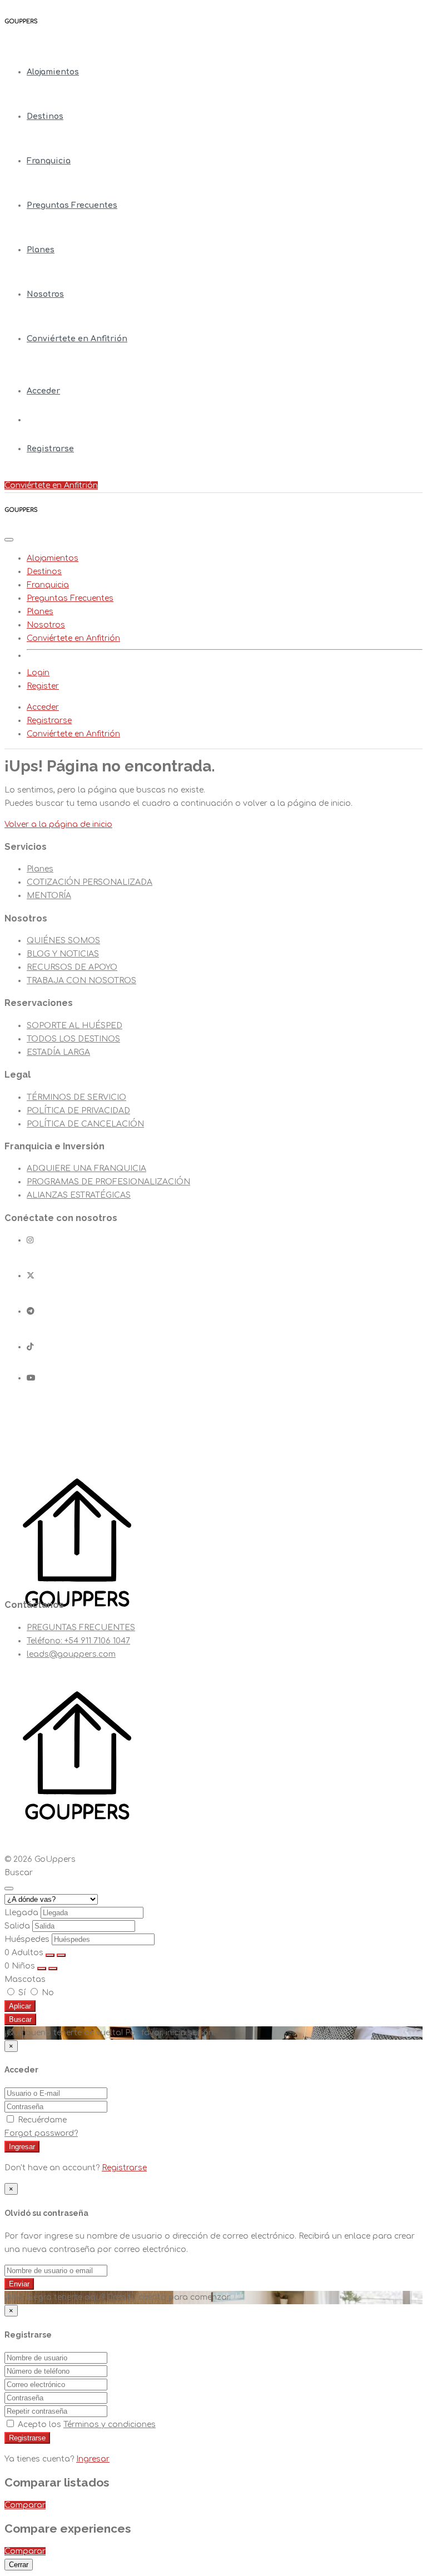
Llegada (21, 1913)
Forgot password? (41, 2133)
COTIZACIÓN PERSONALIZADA (90, 882)
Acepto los (86, 2425)
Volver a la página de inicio (58, 824)
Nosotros (45, 294)
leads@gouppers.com (71, 1654)
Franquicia (49, 161)
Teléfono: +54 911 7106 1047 (78, 1641)
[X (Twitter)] (31, 1276)
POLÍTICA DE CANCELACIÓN (85, 1124)
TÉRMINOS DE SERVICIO (76, 1097)
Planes (41, 250)
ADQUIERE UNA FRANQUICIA (86, 1169)
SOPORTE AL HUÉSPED (75, 1026)
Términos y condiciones (110, 2425)
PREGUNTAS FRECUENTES (81, 1628)
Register (43, 686)
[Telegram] (31, 1311)
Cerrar (19, 2565)
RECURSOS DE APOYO (72, 967)
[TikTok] (30, 1347)
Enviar (19, 2284)
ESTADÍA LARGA (58, 1052)
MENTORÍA (49, 896)
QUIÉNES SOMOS (63, 941)
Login (38, 673)
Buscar (20, 2019)
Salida (17, 1926)
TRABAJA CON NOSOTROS (81, 981)
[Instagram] (30, 1240)
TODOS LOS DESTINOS (73, 1039)
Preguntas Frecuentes (72, 205)
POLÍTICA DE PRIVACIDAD (78, 1111)
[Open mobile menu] (9, 540)
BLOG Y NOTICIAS (63, 954)
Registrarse (50, 449)
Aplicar (20, 2006)
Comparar (25, 2505)
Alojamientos (53, 72)
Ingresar (22, 2147)
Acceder (43, 391)
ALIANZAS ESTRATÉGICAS (79, 1195)
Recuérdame (41, 2120)
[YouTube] (31, 1378)
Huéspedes (27, 1939)
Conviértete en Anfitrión (77, 339)
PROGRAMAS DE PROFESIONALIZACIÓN (108, 1182)
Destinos (45, 116)
